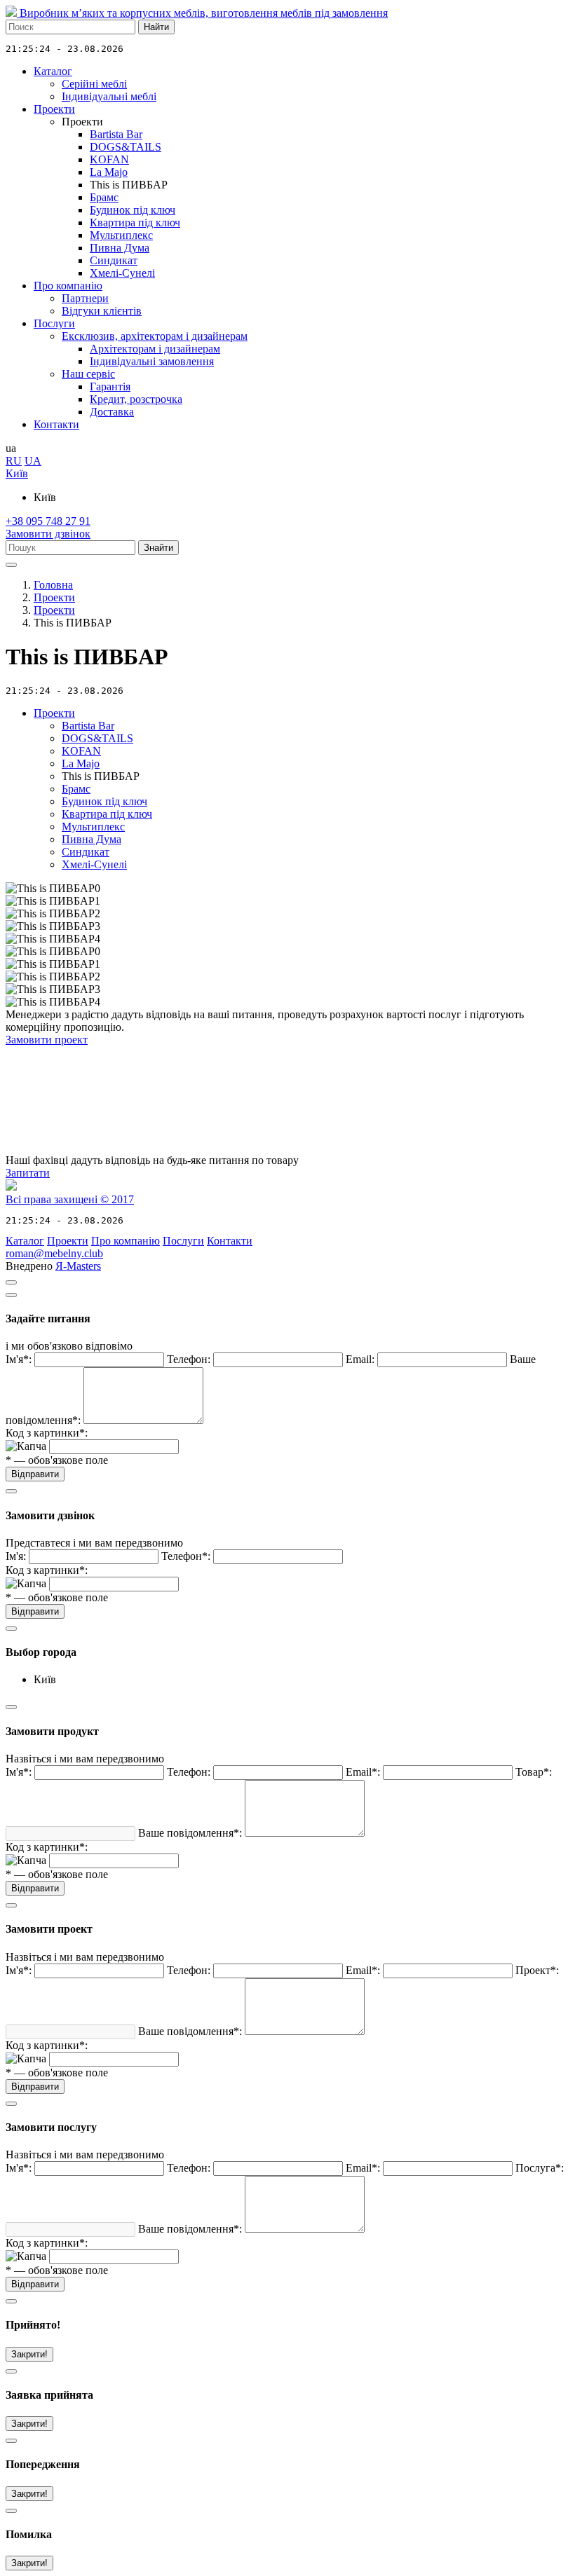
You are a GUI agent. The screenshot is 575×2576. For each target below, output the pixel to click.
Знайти (158, 548)
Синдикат (114, 260)
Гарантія (110, 386)
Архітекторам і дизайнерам (155, 349)
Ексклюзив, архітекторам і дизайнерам (155, 336)
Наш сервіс (88, 374)
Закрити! (29, 2354)
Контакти (56, 424)
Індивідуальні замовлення (152, 361)
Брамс (104, 197)
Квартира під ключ (135, 222)
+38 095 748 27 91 (48, 521)
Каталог (53, 71)
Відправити (35, 1474)
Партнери (85, 298)
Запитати (28, 1173)
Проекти (54, 109)
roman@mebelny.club (54, 1253)
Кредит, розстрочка (136, 399)
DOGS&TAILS (126, 147)
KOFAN (109, 159)
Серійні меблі (94, 84)
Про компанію (68, 286)
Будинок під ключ (133, 210)
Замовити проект (47, 1040)
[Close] (11, 1295)
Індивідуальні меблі (109, 96)
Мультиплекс (121, 235)
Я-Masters (78, 1266)
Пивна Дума (120, 248)
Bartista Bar (116, 134)
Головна (53, 585)
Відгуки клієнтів (102, 311)
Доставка (112, 412)
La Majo (109, 172)
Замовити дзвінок (48, 534)
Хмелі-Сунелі (122, 273)
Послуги (54, 323)
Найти (156, 27)
